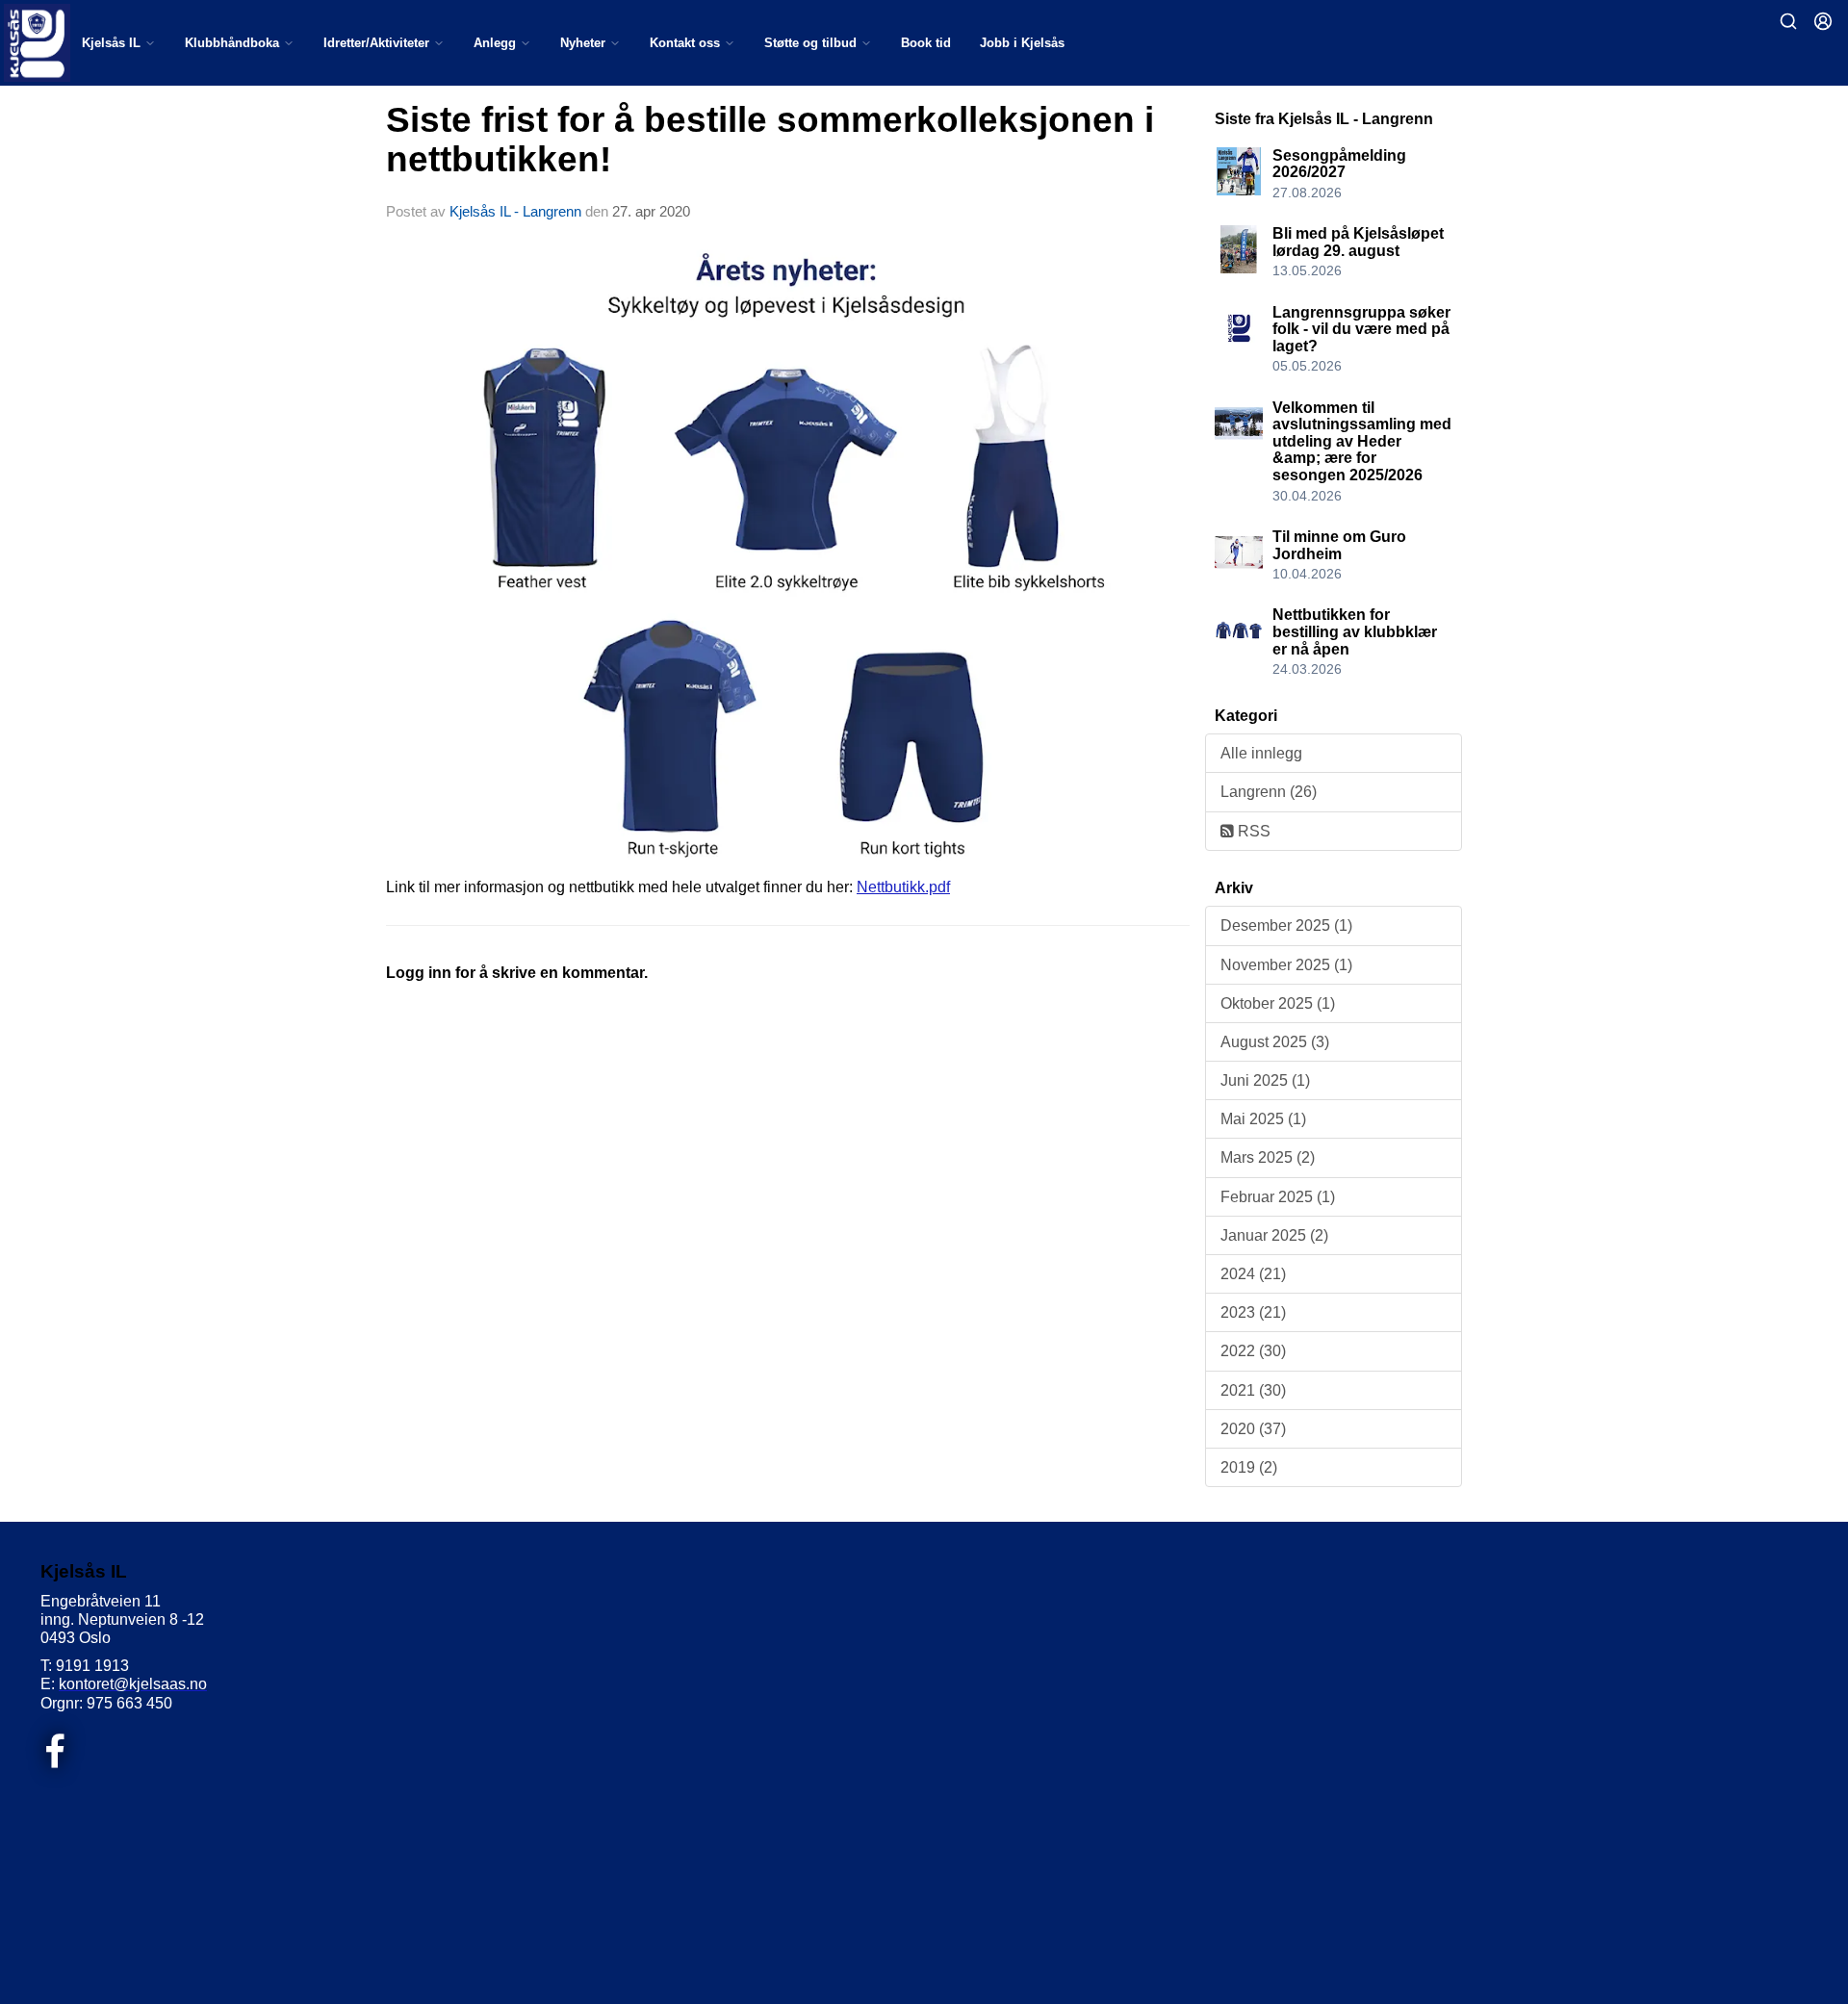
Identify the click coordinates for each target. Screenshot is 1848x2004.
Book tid (926, 43)
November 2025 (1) (1286, 965)
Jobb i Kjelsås (1022, 43)
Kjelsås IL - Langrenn (515, 211)
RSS (1252, 831)
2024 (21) (1253, 1274)
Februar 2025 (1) (1278, 1197)
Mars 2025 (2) (1268, 1157)
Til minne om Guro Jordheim (1339, 545)
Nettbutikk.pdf (903, 887)
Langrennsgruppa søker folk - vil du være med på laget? (1361, 329)
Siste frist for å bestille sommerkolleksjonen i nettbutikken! (770, 140)
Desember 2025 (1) (1286, 925)
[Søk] (1788, 21)
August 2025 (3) (1275, 1042)
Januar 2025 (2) (1274, 1235)
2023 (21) (1253, 1312)
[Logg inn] (1823, 21)
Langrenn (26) (1269, 792)
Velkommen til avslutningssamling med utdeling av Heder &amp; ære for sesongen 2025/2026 (1362, 441)
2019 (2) (1249, 1467)
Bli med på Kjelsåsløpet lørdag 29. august (1358, 242)
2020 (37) (1253, 1429)
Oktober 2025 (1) (1278, 1003)
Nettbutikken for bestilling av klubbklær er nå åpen (1355, 631)
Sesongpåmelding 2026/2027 (1339, 164)
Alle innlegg (1261, 753)
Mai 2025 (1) (1263, 1119)
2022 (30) (1253, 1351)
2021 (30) (1253, 1390)
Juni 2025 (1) (1265, 1080)
